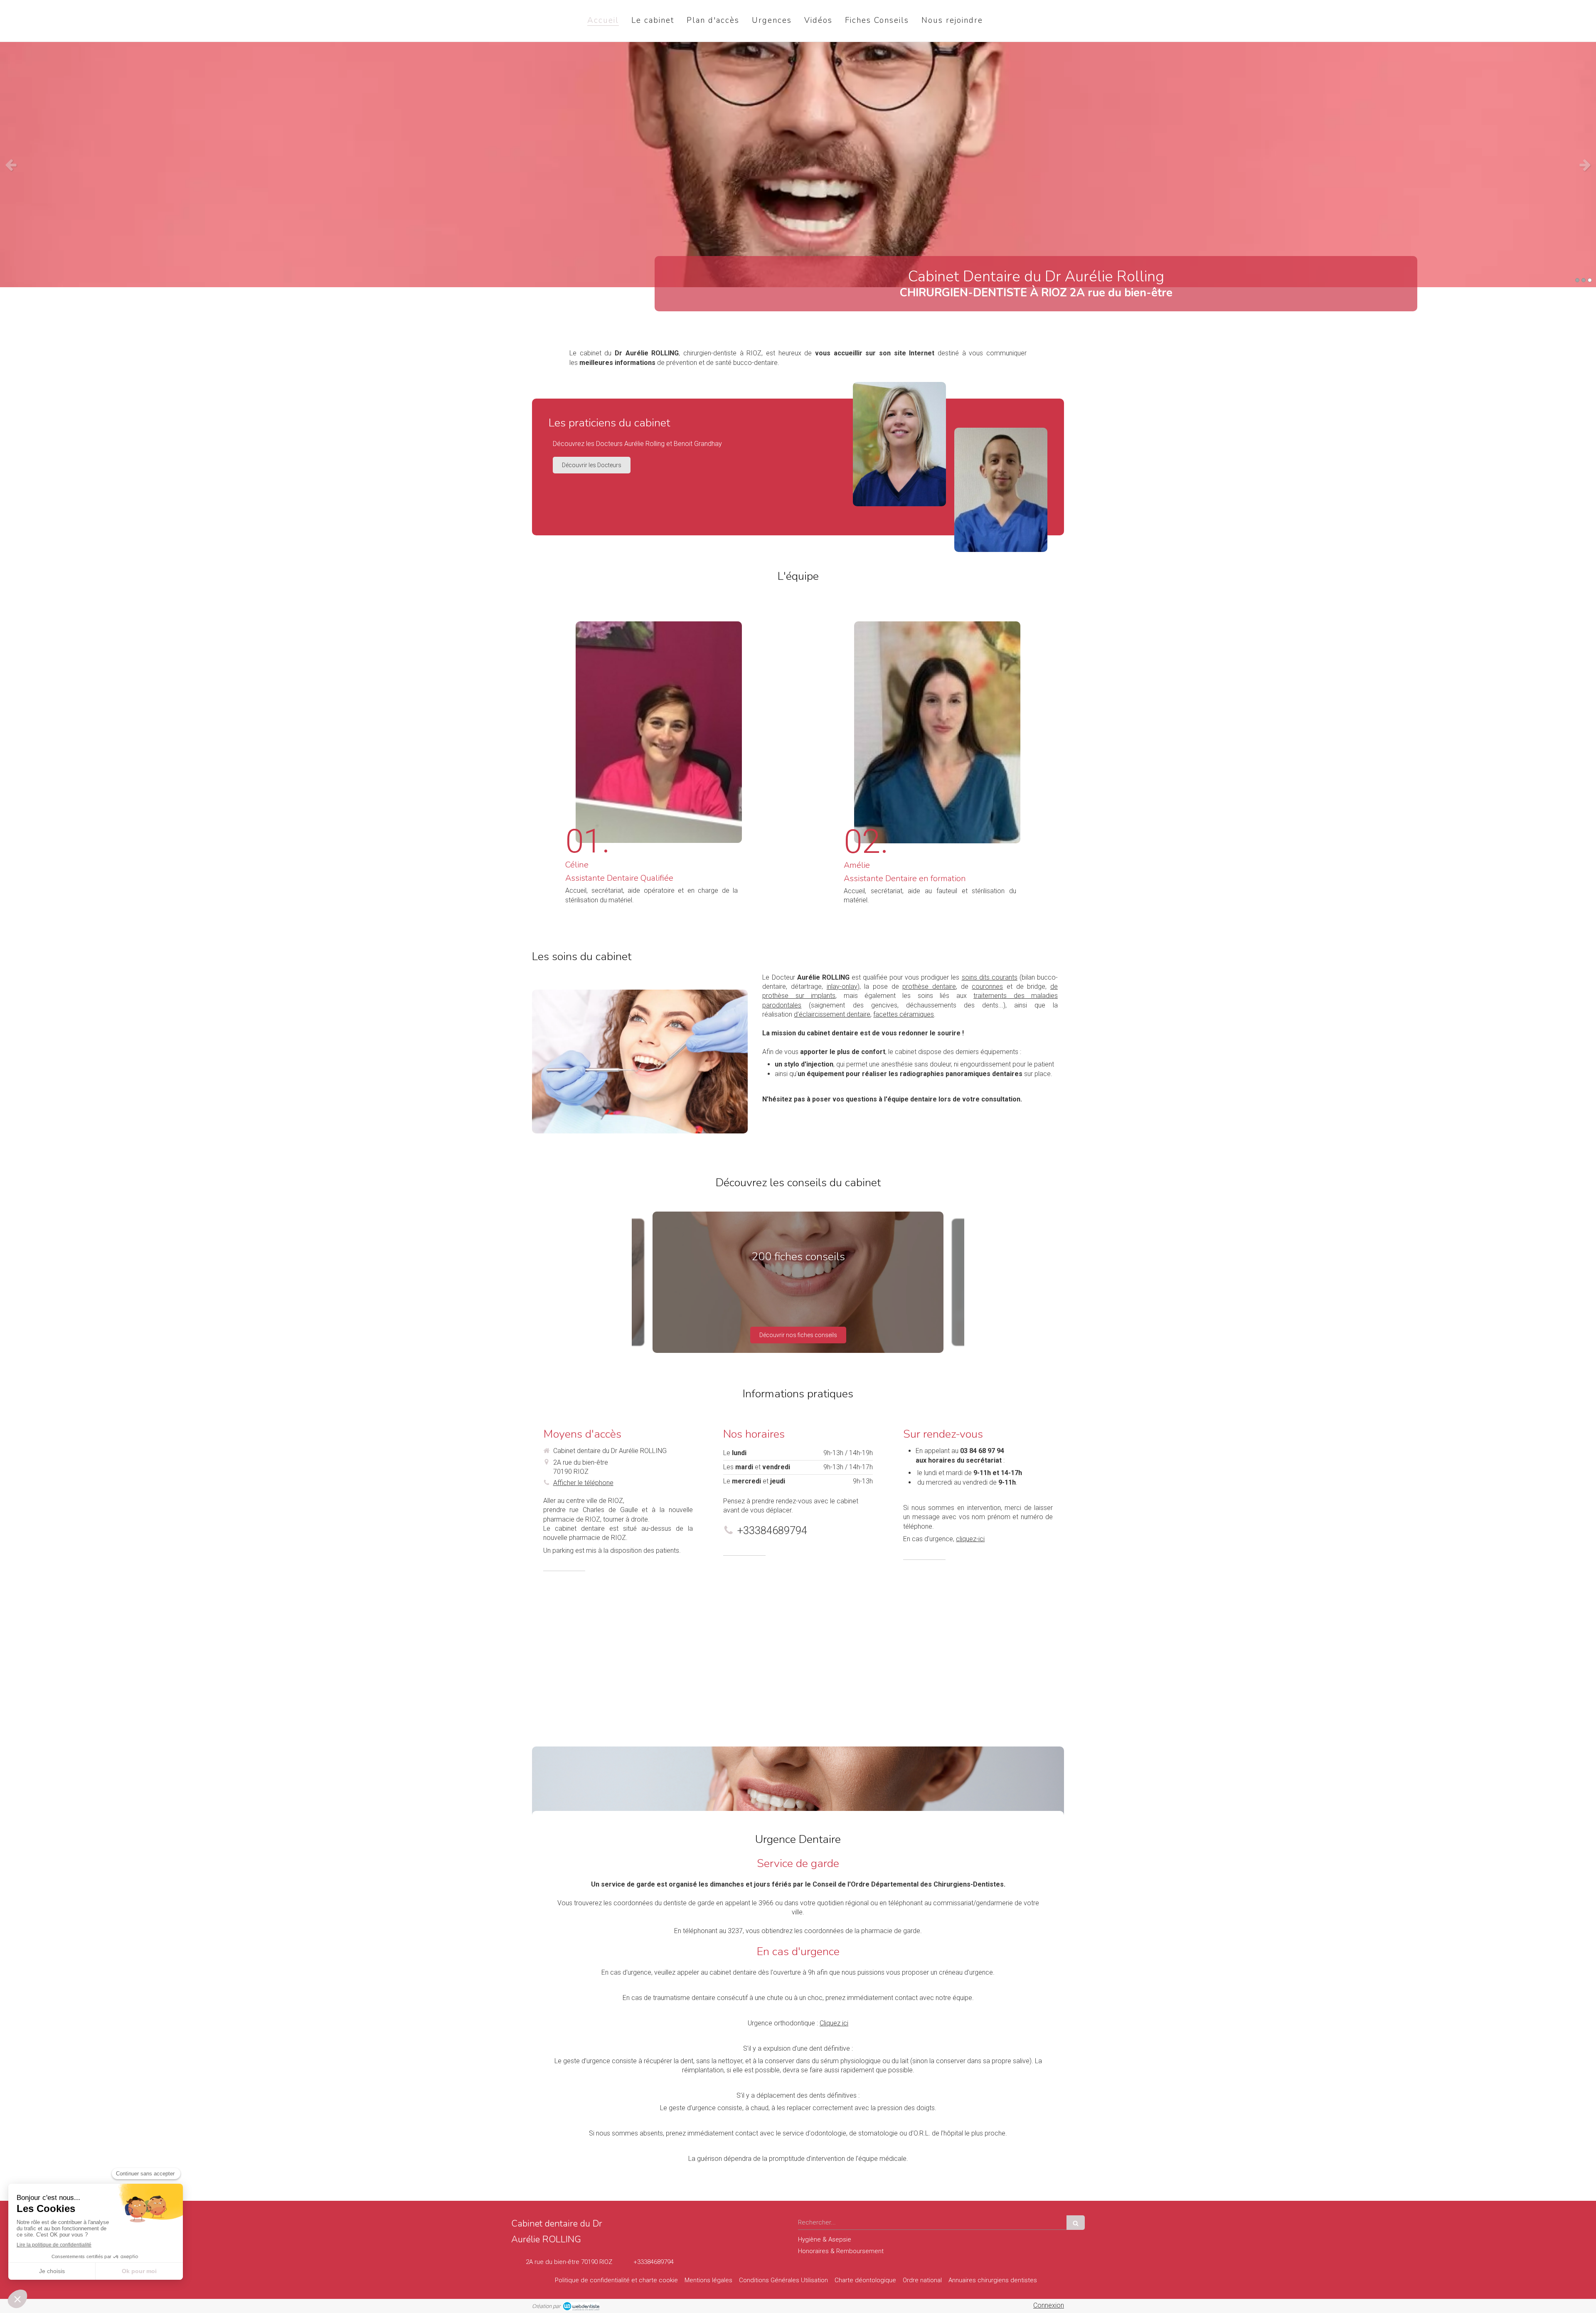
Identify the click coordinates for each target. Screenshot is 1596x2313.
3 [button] (1590, 280)
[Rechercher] (1076, 2223)
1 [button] (1577, 280)
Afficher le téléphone (583, 1483)
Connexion (1049, 2305)
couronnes (987, 987)
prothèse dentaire (929, 987)
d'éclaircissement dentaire (832, 1014)
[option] (798, 165)
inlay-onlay (842, 987)
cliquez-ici (970, 1539)
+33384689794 (772, 1530)
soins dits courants (990, 977)
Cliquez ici (834, 2023)
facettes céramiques (904, 1014)
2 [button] (1584, 280)
